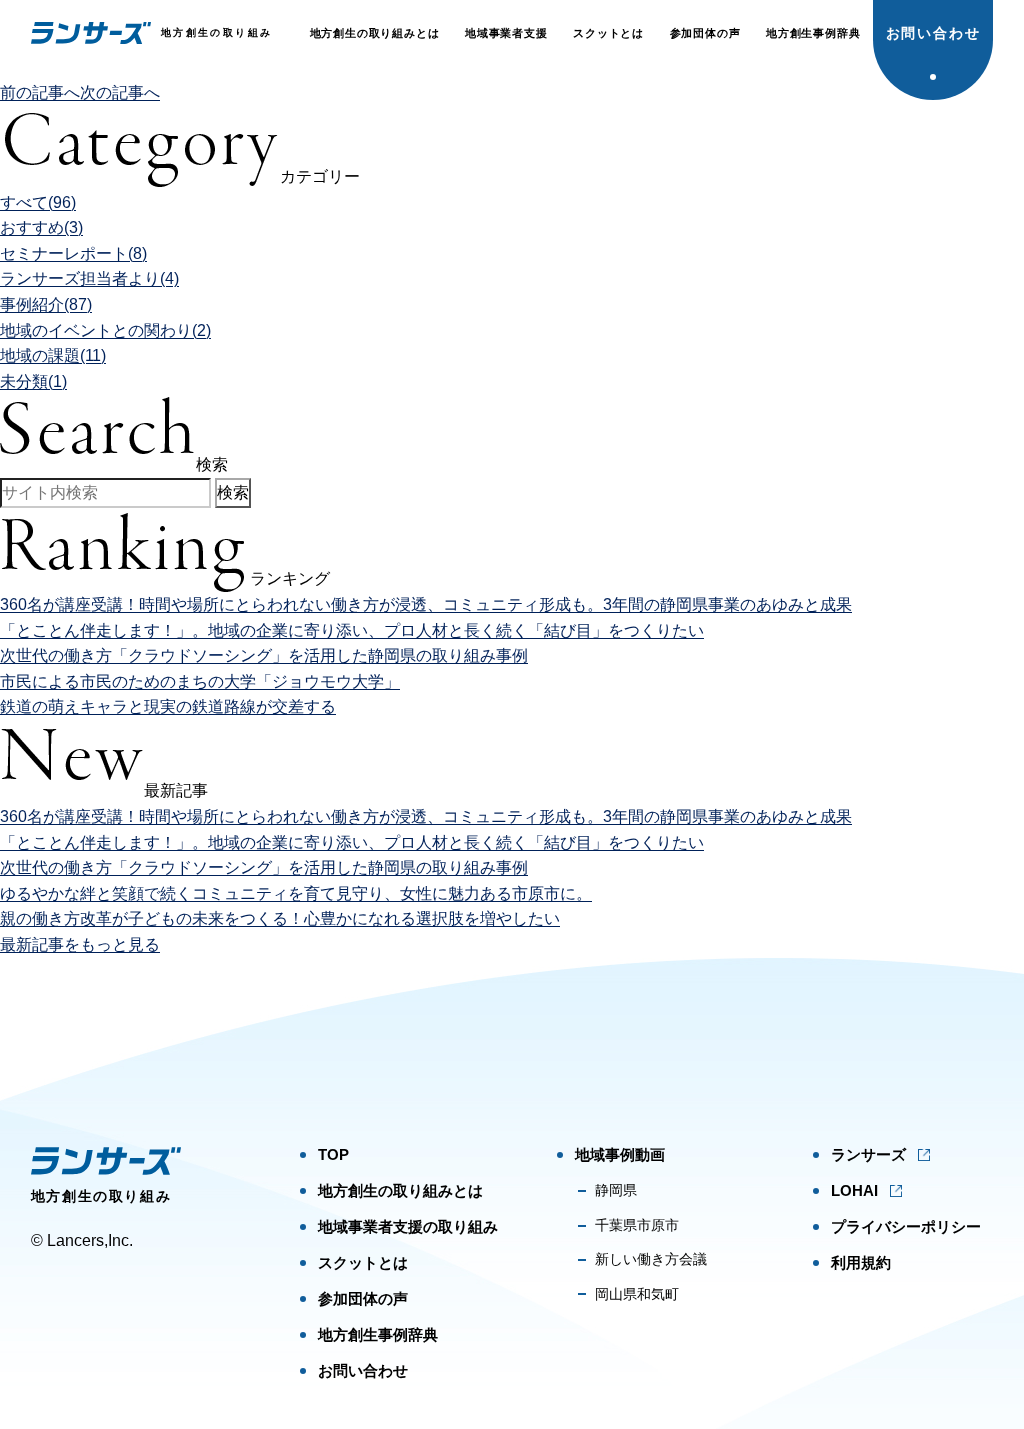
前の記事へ (40, 92)
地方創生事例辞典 (813, 33)
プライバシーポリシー (906, 1226)
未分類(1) (33, 381)
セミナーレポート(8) (73, 253)
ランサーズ (868, 1154)
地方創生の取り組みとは (375, 33)
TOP (333, 1154)
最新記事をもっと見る (80, 944)
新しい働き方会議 (651, 1259)
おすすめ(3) (41, 227)
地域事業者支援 (506, 33)
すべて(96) (38, 202)
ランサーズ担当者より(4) (89, 278)
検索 (233, 492)
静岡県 (616, 1190)
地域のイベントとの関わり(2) (105, 330)
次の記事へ (120, 92)
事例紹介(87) (46, 304)
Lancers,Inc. (90, 1240)
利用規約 (861, 1262)
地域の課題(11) (53, 355)
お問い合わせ (934, 33)
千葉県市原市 (637, 1225)
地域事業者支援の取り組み (408, 1226)
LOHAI (854, 1190)
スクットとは (608, 33)
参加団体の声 (705, 33)
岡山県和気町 (637, 1294)
